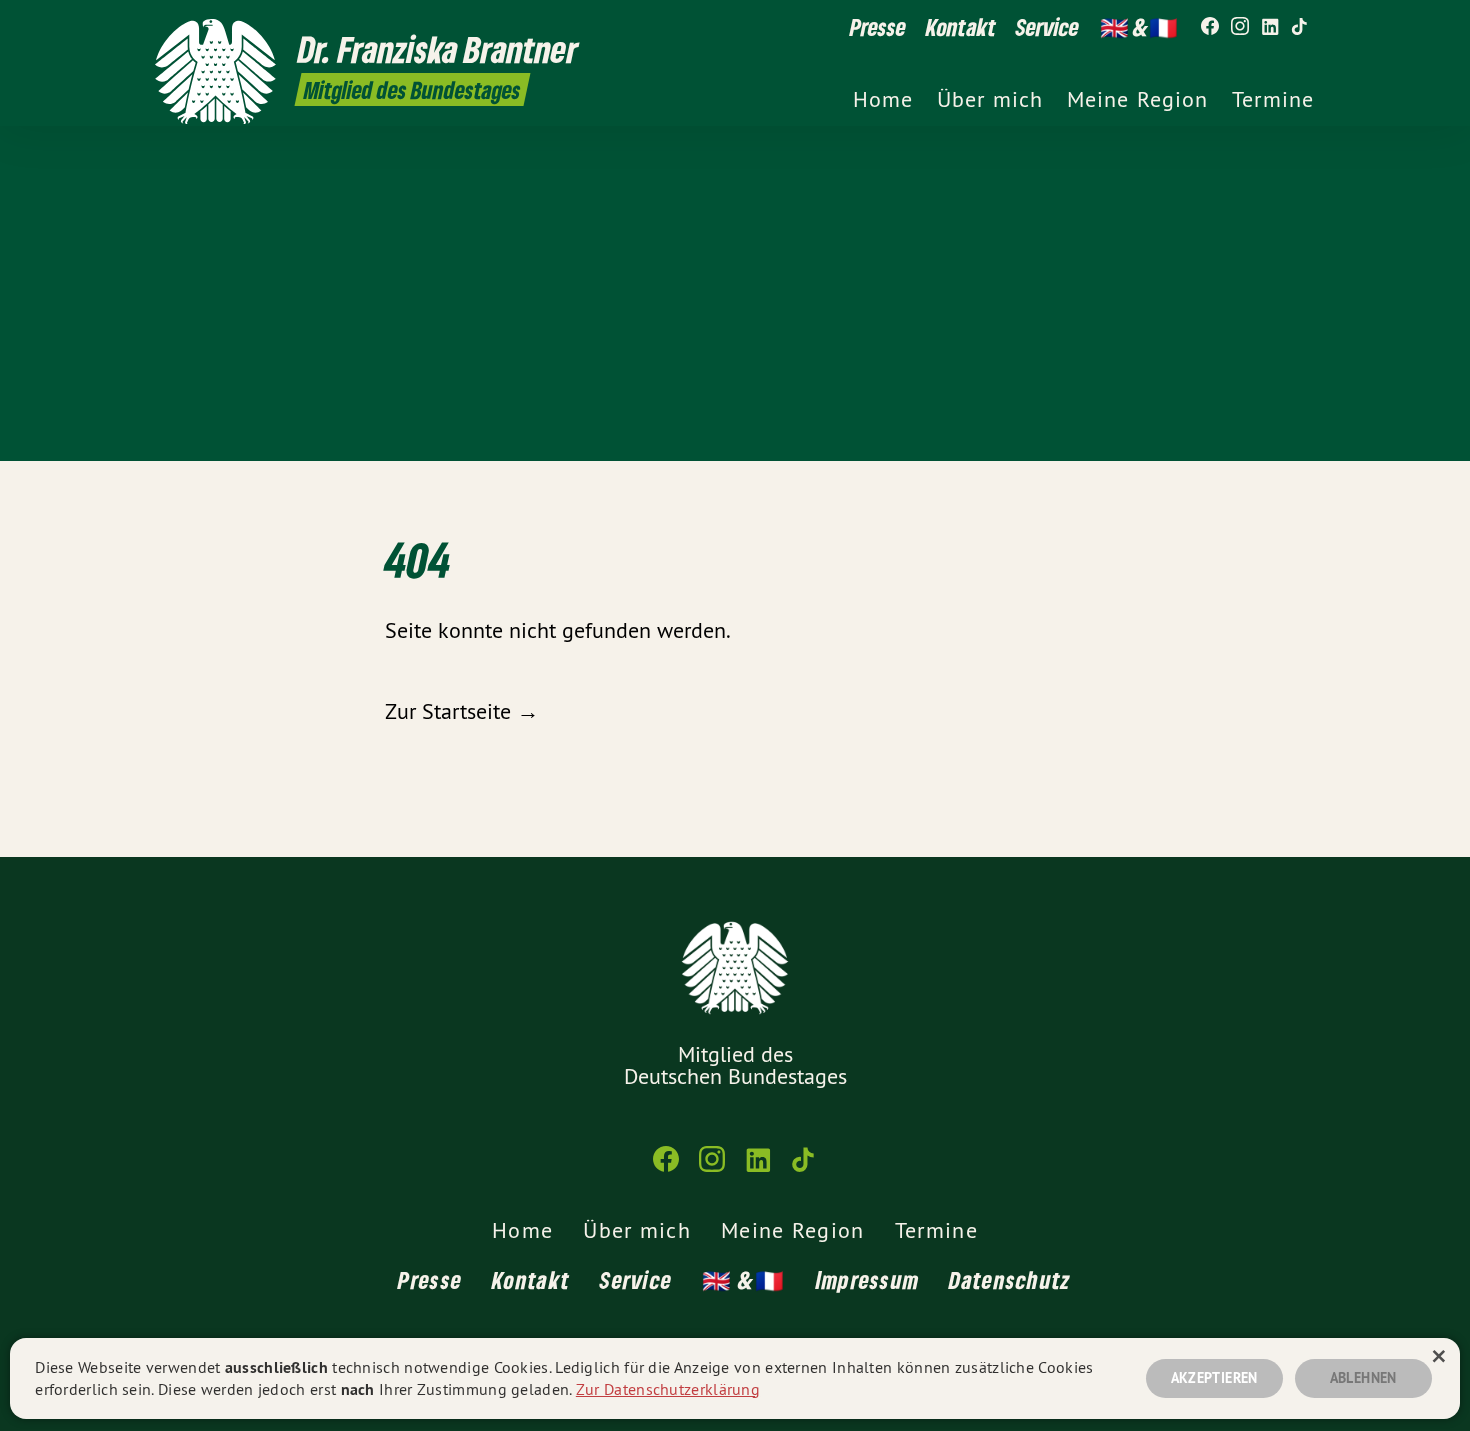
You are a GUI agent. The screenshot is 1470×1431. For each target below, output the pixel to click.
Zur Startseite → (462, 711)
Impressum (868, 1279)
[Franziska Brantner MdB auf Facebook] (1210, 27)
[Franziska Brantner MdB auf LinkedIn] (1270, 27)
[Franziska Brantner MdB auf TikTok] (1300, 27)
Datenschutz (1010, 1279)
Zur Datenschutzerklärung (668, 1389)
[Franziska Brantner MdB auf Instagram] (1240, 27)
